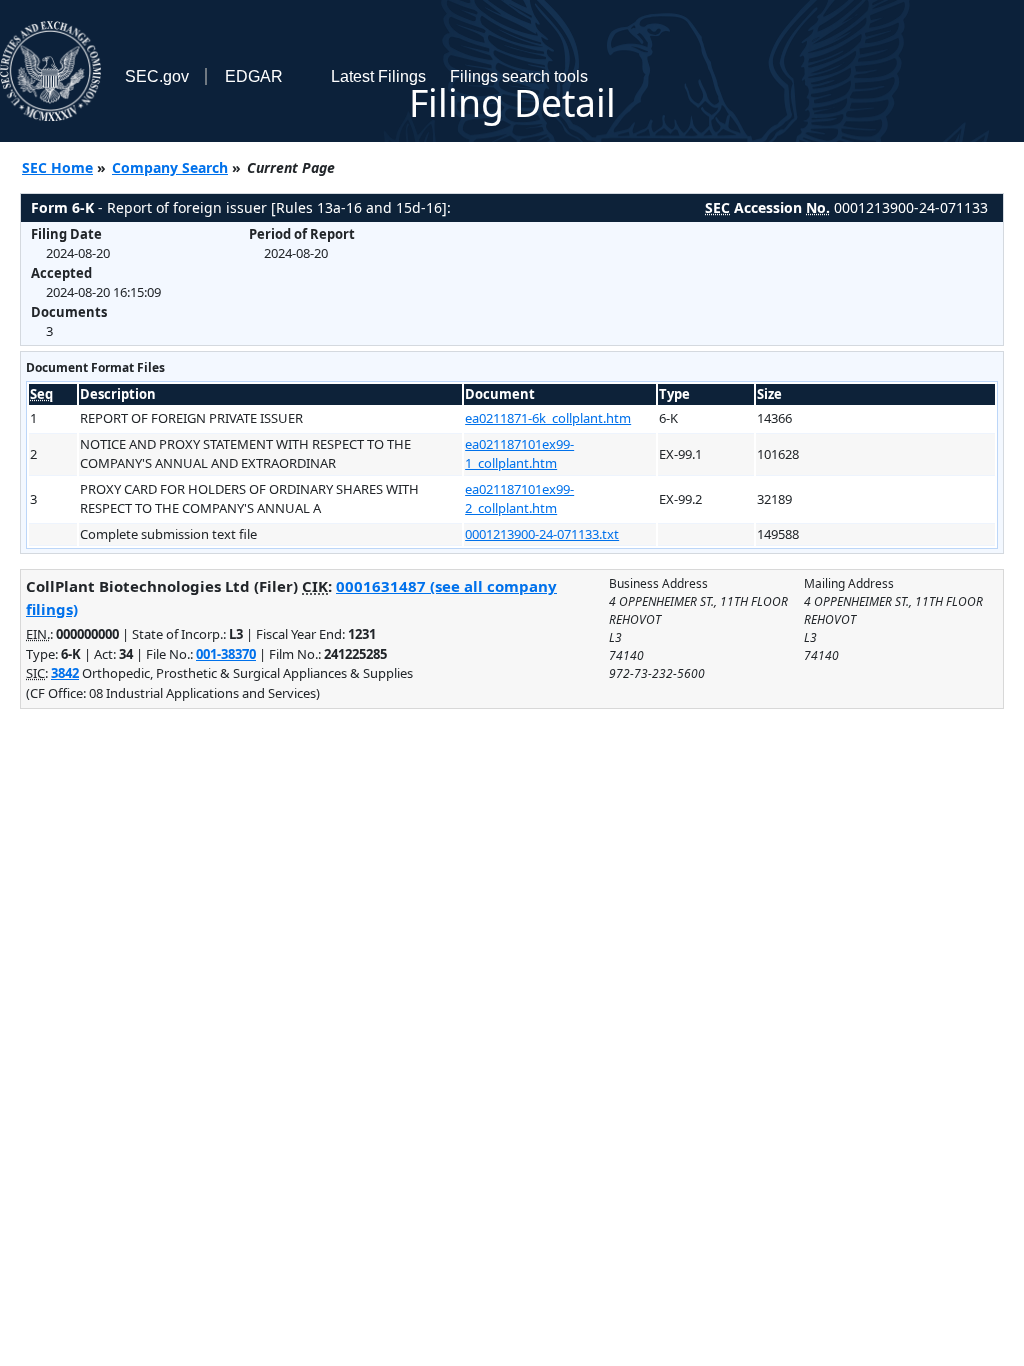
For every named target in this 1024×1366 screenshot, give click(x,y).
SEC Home (57, 167)
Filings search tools (519, 76)
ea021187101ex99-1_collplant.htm (519, 454)
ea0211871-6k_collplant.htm (548, 418)
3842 (65, 673)
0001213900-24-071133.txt (542, 534)
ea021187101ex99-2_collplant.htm (519, 499)
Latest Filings (378, 76)
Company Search (170, 167)
